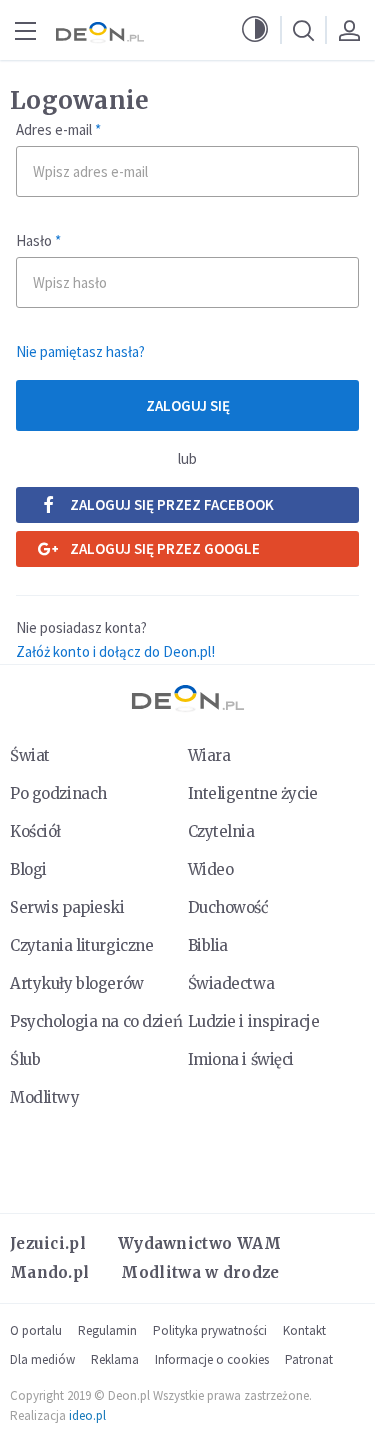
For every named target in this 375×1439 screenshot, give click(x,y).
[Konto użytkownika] (349, 30)
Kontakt (304, 1330)
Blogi (28, 869)
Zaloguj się (188, 405)
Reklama (115, 1359)
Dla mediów (42, 1359)
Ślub (25, 1059)
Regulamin (107, 1330)
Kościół (35, 831)
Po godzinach (58, 793)
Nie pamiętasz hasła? (80, 351)
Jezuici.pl (48, 1243)
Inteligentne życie (253, 793)
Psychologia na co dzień (96, 1021)
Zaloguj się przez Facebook (172, 504)
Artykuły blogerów (77, 983)
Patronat (309, 1359)
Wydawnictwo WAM (200, 1243)
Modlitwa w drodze (200, 1272)
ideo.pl (87, 1415)
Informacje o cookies (212, 1359)
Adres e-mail (58, 129)
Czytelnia (221, 831)
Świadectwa (231, 983)
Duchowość (228, 907)
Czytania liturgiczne (81, 945)
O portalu (36, 1330)
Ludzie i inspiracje (254, 1021)
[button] (255, 30)
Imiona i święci (241, 1059)
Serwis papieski (67, 907)
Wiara (209, 755)
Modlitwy (45, 1097)
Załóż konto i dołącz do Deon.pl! (115, 651)
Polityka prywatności (210, 1330)
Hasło (38, 240)
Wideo (211, 869)
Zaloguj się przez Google (165, 548)
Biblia (208, 945)
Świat (30, 755)
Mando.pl (49, 1272)
